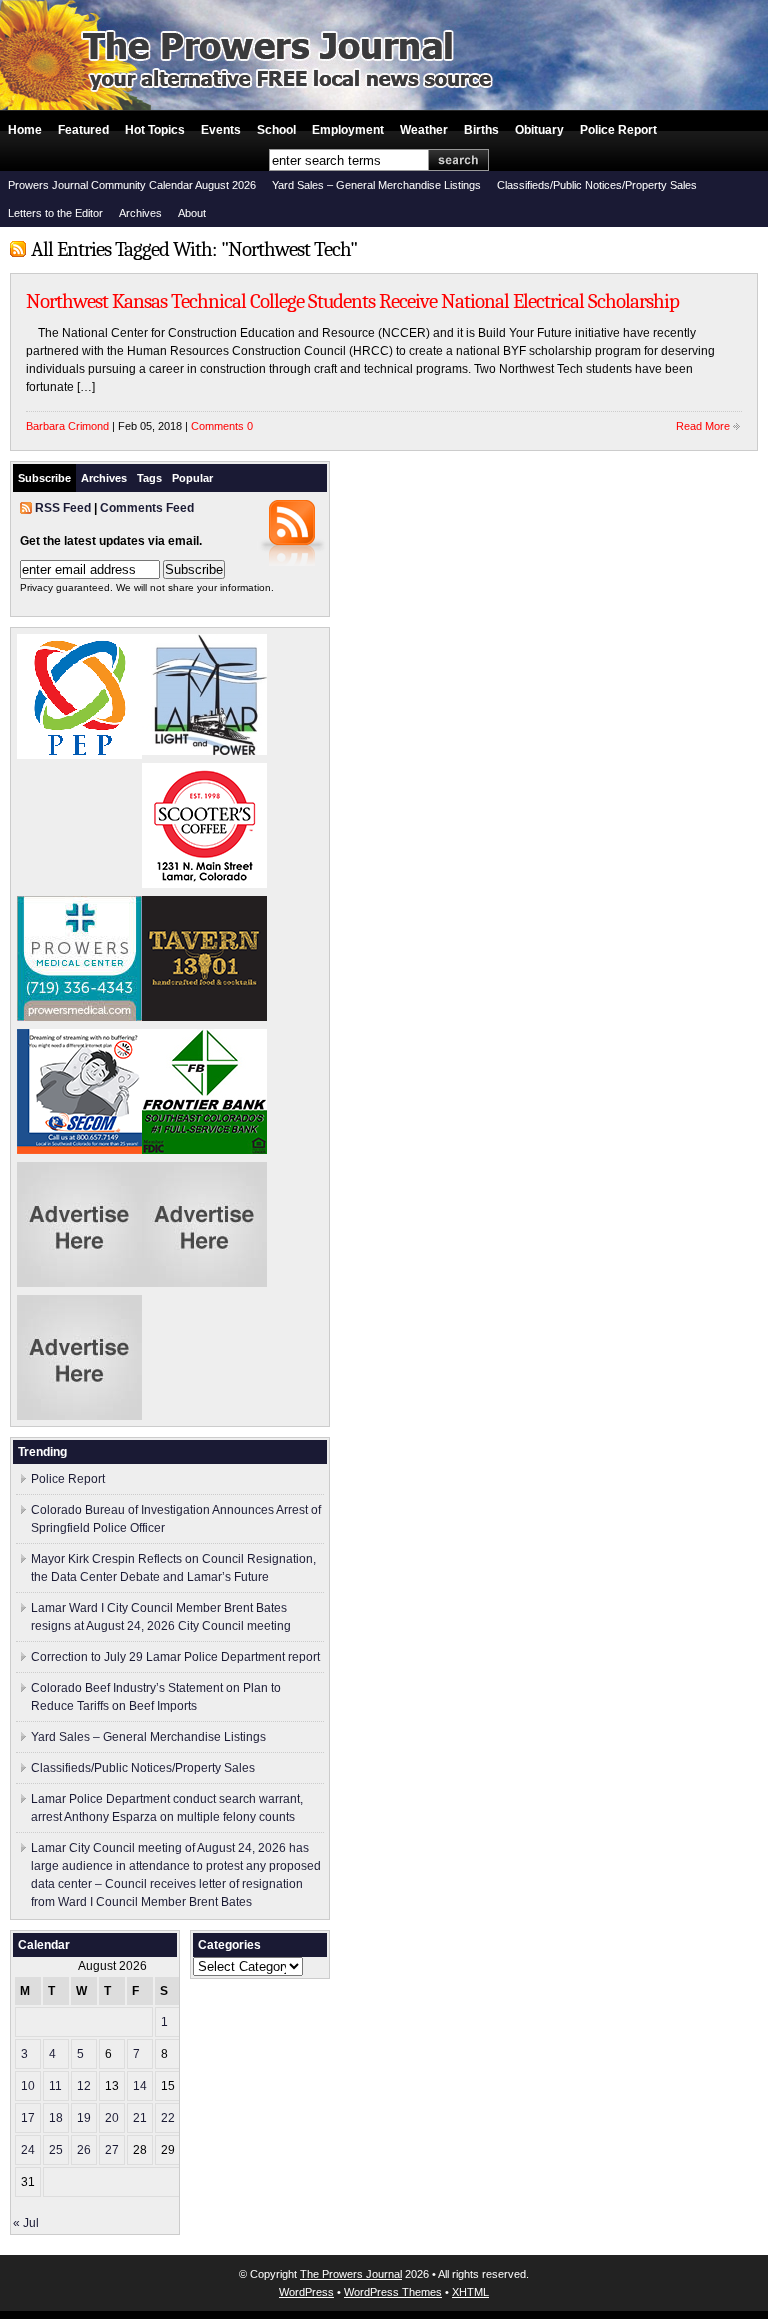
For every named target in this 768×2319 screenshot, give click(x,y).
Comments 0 (222, 426)
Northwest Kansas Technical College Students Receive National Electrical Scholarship (352, 301)
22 (168, 2118)
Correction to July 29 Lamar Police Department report (175, 1657)
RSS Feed (63, 508)
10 (28, 2086)
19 (84, 2118)
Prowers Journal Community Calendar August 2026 (132, 185)
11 (55, 2086)
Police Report (618, 130)
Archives (140, 213)
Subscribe (44, 478)
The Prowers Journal (351, 2274)
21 (140, 2118)
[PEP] (79, 755)
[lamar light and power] (204, 751)
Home (25, 130)
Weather (424, 130)
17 (28, 2118)
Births (481, 130)
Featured (83, 130)
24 (28, 2150)
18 (56, 2118)
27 (112, 2150)
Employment (348, 130)
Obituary (539, 130)
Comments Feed (147, 508)
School (276, 130)
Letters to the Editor (55, 213)
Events (221, 130)
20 (112, 2118)
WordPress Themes (393, 2292)
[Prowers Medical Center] (79, 1017)
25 (56, 2150)
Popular (192, 478)
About (192, 213)
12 (84, 2086)
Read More (703, 426)
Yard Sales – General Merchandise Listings (376, 185)
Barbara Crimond (67, 426)
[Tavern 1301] (204, 1017)
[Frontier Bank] (204, 1150)
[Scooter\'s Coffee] (204, 884)
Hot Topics (155, 130)
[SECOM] (79, 1150)
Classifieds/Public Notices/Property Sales (597, 185)
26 (84, 2150)
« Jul (26, 2223)
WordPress (306, 2292)
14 (140, 2086)
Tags (149, 478)
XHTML (470, 2292)
